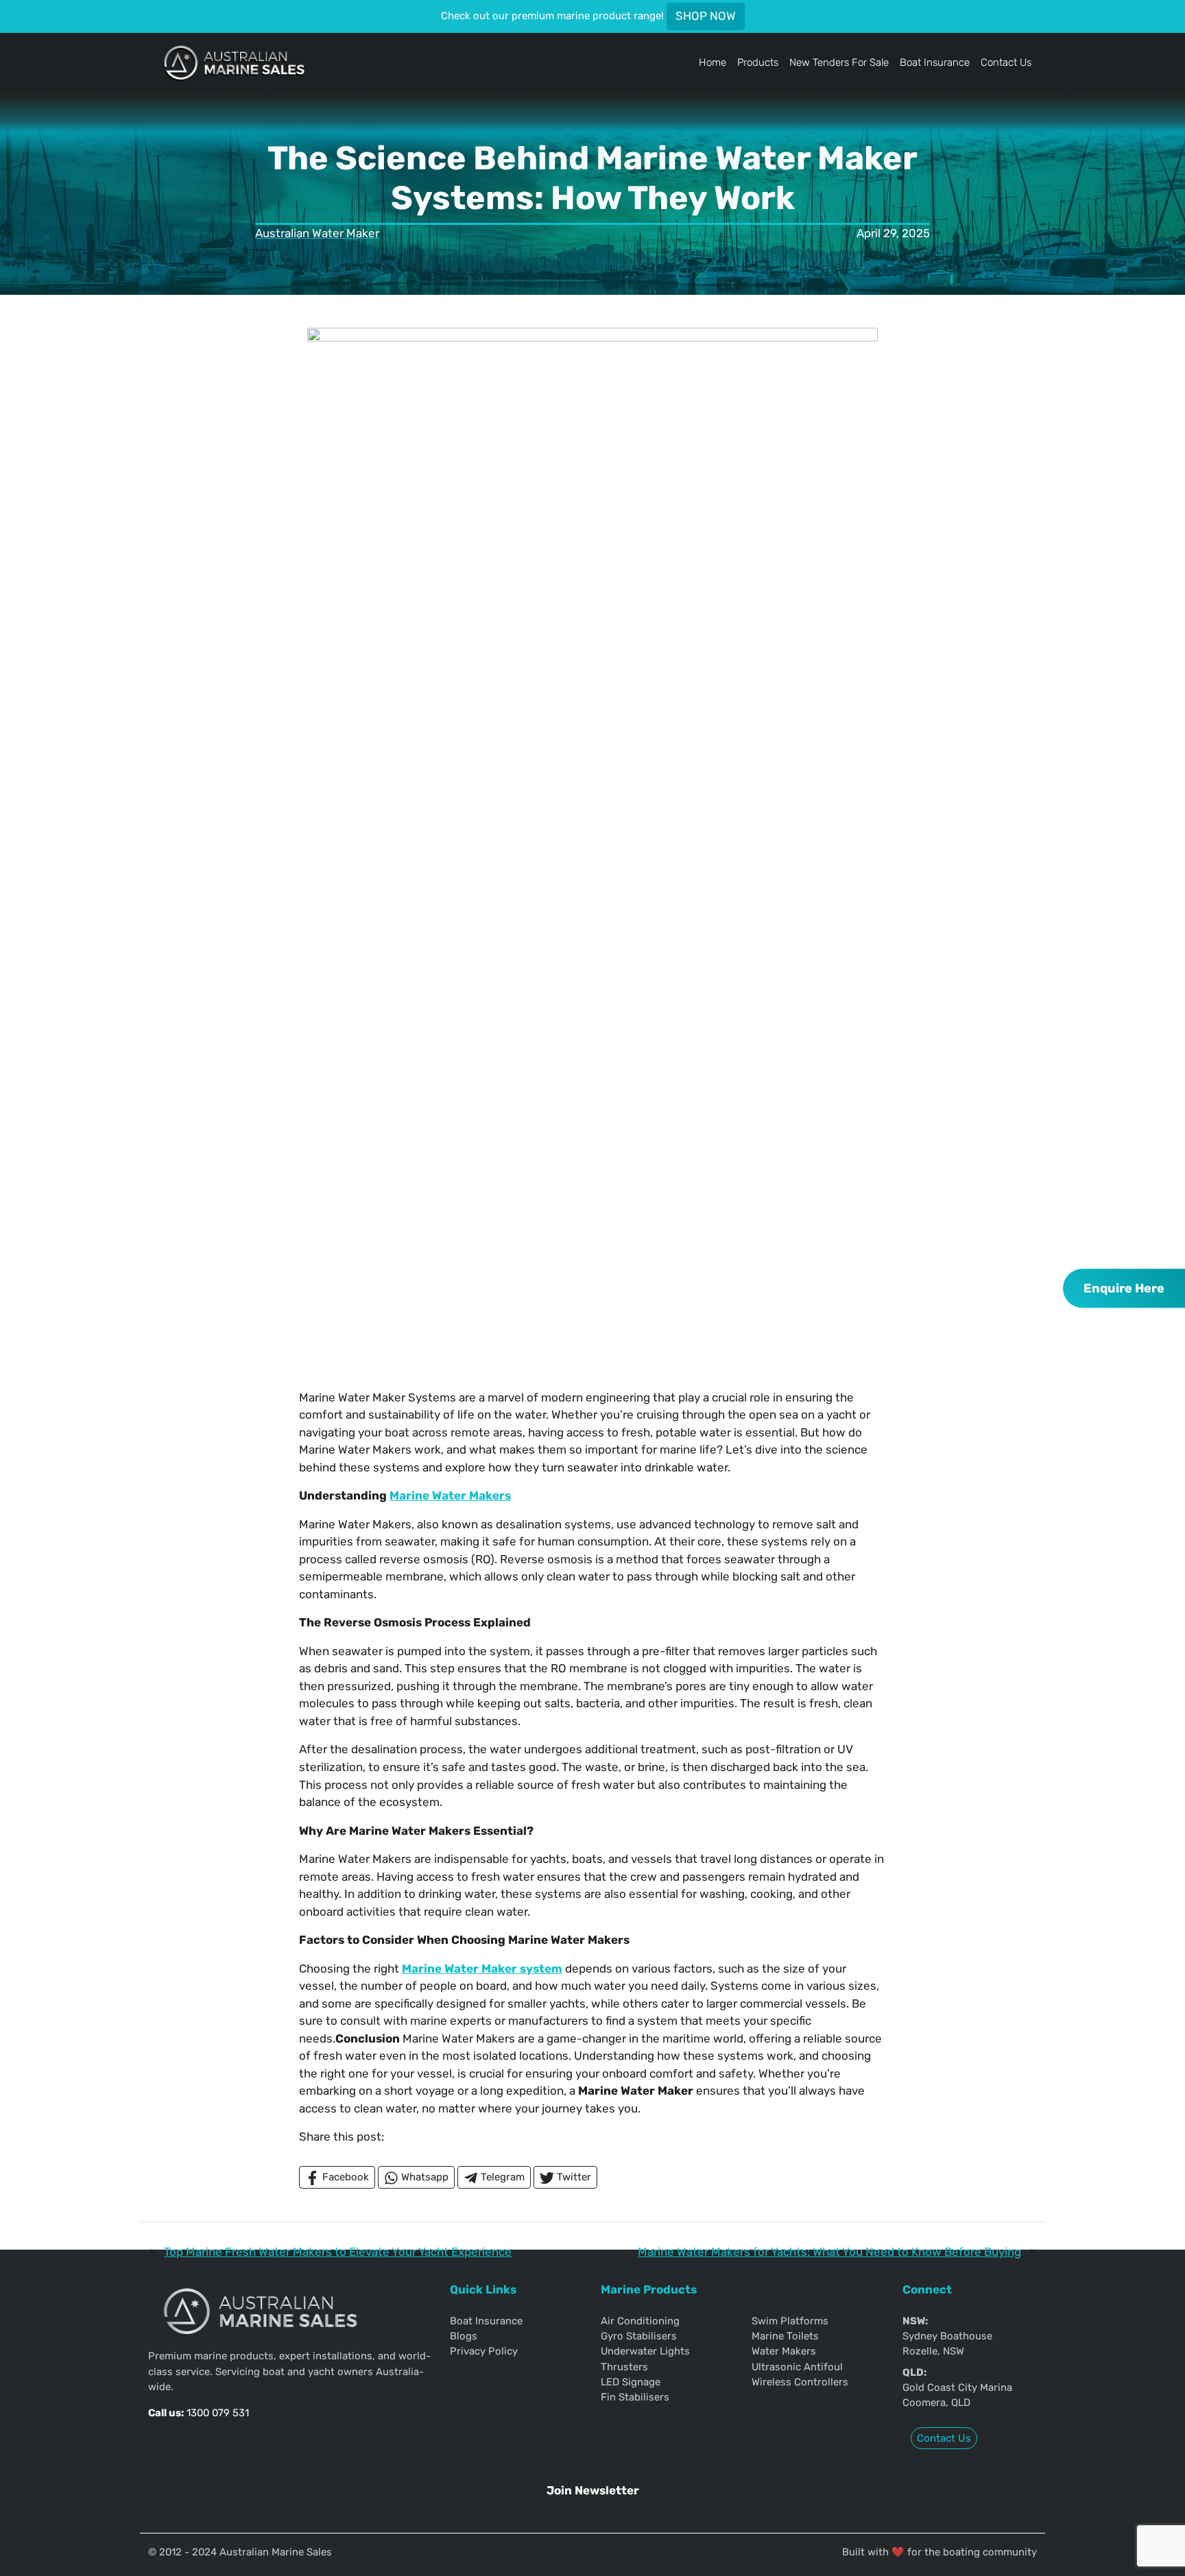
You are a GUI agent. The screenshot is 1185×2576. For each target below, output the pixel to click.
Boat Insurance (935, 62)
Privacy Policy (484, 2351)
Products (758, 62)
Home (713, 62)
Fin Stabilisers (635, 2397)
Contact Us (1006, 62)
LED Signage (631, 2382)
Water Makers (784, 2351)
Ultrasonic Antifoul (797, 2367)
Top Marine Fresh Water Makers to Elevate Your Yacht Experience (338, 2252)
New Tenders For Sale (839, 62)
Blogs (464, 2336)
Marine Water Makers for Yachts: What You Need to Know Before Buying (829, 2252)
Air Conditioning (640, 2321)
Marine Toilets (785, 2336)
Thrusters (624, 2367)
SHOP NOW (706, 16)
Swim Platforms (790, 2321)
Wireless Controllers (800, 2382)
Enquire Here (1124, 1288)
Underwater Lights (645, 2351)
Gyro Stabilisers (639, 2336)
